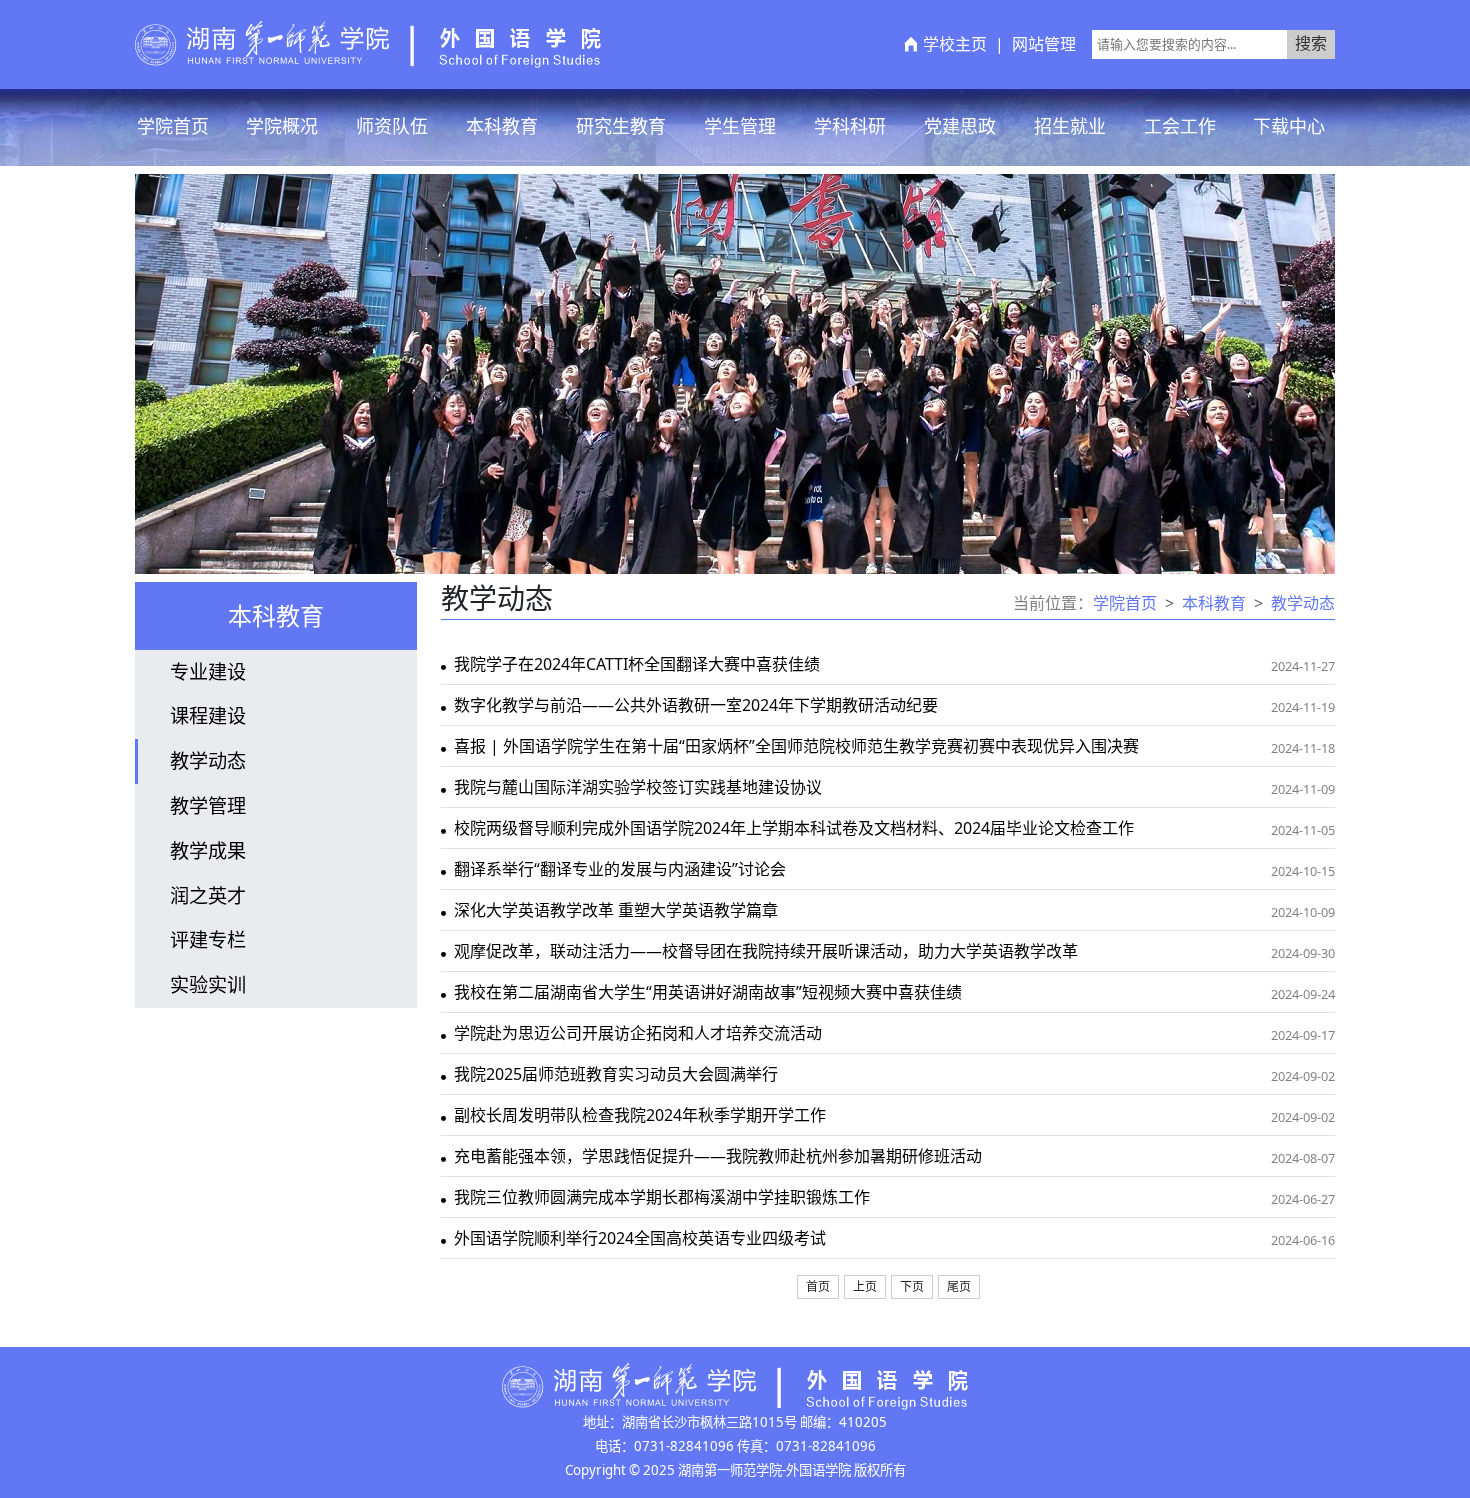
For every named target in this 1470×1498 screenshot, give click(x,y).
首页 (818, 1287)
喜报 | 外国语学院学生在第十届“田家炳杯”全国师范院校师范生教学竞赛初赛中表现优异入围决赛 (796, 746)
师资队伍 (392, 126)
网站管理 (1044, 44)
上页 (865, 1287)
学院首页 (173, 126)
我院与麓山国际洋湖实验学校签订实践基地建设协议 (638, 787)
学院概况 (282, 126)
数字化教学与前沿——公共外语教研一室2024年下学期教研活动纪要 (696, 705)
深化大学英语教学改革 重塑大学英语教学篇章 (616, 910)
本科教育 (502, 126)
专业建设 (208, 671)
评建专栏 (208, 939)
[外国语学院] (368, 43)
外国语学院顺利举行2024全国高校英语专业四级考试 (640, 1238)
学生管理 (740, 126)
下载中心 (1289, 126)
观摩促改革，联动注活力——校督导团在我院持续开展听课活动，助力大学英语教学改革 (766, 951)
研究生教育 (621, 126)
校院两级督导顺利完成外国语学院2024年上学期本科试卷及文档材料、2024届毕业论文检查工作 (794, 828)
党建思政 (960, 126)
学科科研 (850, 126)
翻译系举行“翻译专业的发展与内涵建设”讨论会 (620, 869)
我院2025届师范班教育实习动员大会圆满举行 (616, 1074)
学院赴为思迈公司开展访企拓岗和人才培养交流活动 (638, 1033)
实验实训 (208, 984)
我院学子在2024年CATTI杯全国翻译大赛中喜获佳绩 (637, 664)
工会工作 (1180, 126)
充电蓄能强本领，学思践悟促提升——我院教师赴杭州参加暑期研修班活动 (718, 1156)
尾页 (959, 1287)
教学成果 (208, 850)
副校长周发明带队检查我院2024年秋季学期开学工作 (640, 1115)
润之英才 (208, 895)
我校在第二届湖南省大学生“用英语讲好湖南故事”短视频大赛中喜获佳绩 (708, 992)
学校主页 (955, 44)
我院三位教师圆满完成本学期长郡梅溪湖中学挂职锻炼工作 (662, 1197)
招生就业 (1070, 126)
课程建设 (208, 715)
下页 (912, 1287)
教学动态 (208, 760)
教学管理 (208, 805)
